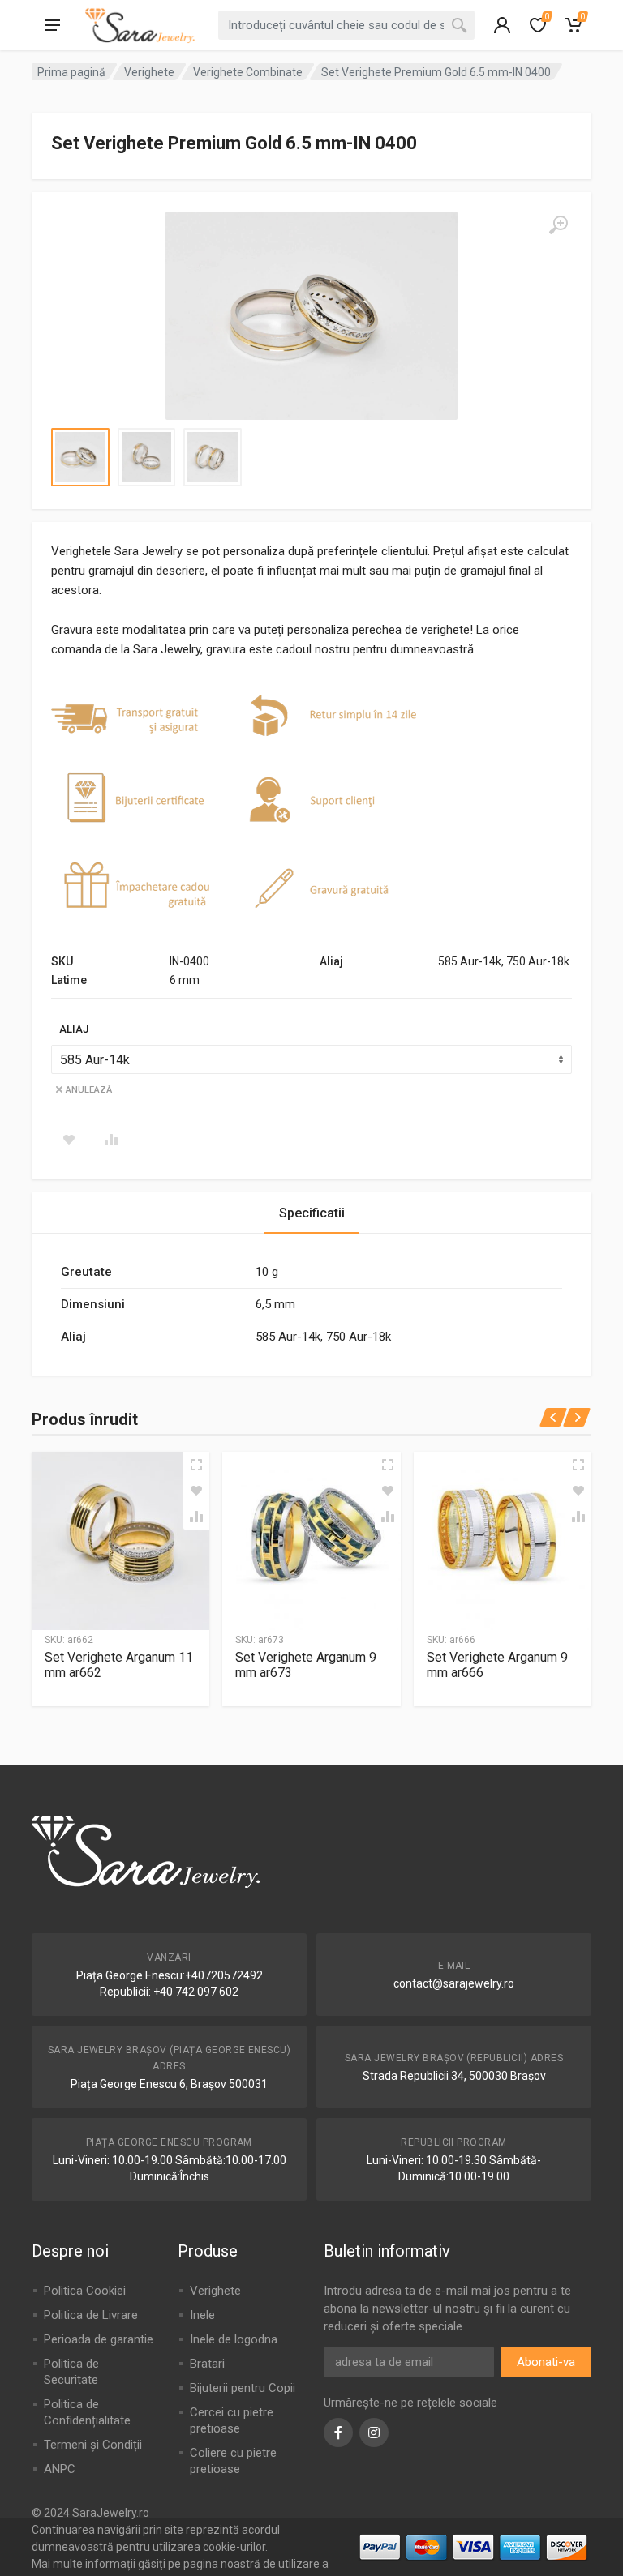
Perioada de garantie (99, 2339)
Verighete (149, 72)
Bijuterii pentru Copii (243, 2388)
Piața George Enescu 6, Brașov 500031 (169, 2084)
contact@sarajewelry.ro (454, 1983)
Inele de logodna (234, 2339)
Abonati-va (546, 2362)
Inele (202, 2315)
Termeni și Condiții (93, 2445)
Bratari (207, 2364)
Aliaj (74, 1029)
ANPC (60, 2469)
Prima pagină (71, 72)
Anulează (89, 1090)
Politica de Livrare (91, 2315)
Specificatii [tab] (312, 1213)
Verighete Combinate (248, 72)
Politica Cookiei (85, 2291)
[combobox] (346, 25)
